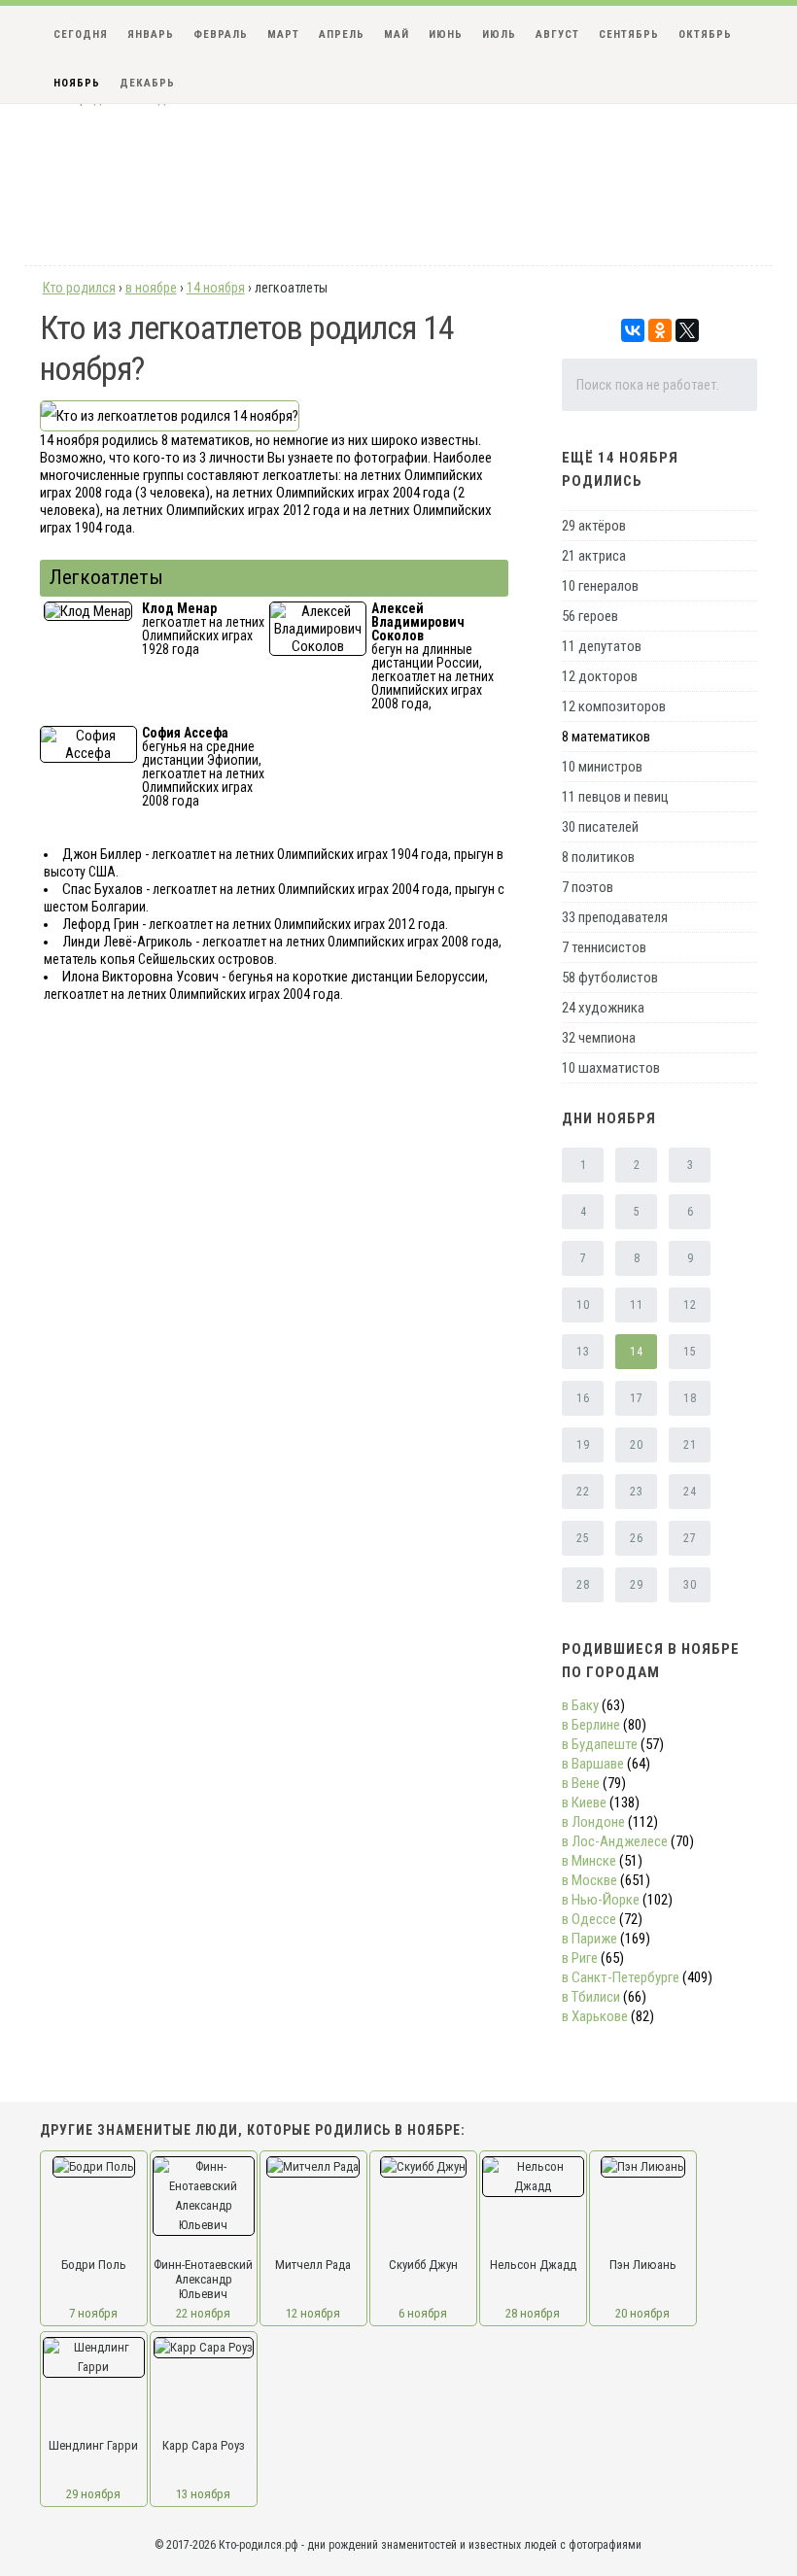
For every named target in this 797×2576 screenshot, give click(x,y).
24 (690, 1492)
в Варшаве (593, 1764)
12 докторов (600, 676)
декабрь (147, 83)
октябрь (705, 34)
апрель (342, 34)
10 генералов (600, 586)
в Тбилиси (591, 1997)
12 (690, 1305)
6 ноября (423, 2313)
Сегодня (81, 34)
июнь (446, 34)
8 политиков (598, 857)
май (397, 34)
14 (636, 1352)
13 (583, 1352)
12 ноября (313, 2313)
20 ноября (642, 2313)
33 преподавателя (615, 917)
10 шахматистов (611, 1068)
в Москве (589, 1880)
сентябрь (629, 34)
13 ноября (203, 2494)
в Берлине (591, 1725)
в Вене (581, 1783)
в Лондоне (593, 1822)
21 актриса (594, 556)
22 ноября (203, 2313)
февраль (221, 34)
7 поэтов (588, 887)
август (557, 34)
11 (636, 1305)
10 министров (602, 767)
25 (583, 1538)
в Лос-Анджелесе (615, 1841)
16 (583, 1398)
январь (151, 34)
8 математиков (606, 737)
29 (636, 1585)
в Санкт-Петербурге (621, 1977)
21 (690, 1445)
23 (636, 1492)
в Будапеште (600, 1744)
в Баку (580, 1705)
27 (690, 1538)
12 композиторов (614, 706)
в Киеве (584, 1803)
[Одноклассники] (660, 330)
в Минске (589, 1861)
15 (690, 1352)
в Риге (580, 1958)
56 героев (590, 616)
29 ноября (93, 2494)
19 (583, 1445)
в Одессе (589, 1919)
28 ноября (533, 2313)
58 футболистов (610, 978)
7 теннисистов (604, 947)
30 (690, 1585)
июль (499, 34)
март (283, 34)
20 (636, 1445)
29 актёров (594, 526)
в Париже (589, 1939)
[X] (687, 330)
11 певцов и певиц (615, 797)
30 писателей (600, 827)
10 (583, 1305)
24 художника (603, 1008)
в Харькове (595, 2016)
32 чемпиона (599, 1038)
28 (583, 1585)
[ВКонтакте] (633, 330)
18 (690, 1398)
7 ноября (93, 2313)
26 (636, 1538)
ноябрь (77, 83)
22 (583, 1492)
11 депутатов (602, 646)
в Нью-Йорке (601, 1900)
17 (636, 1398)
